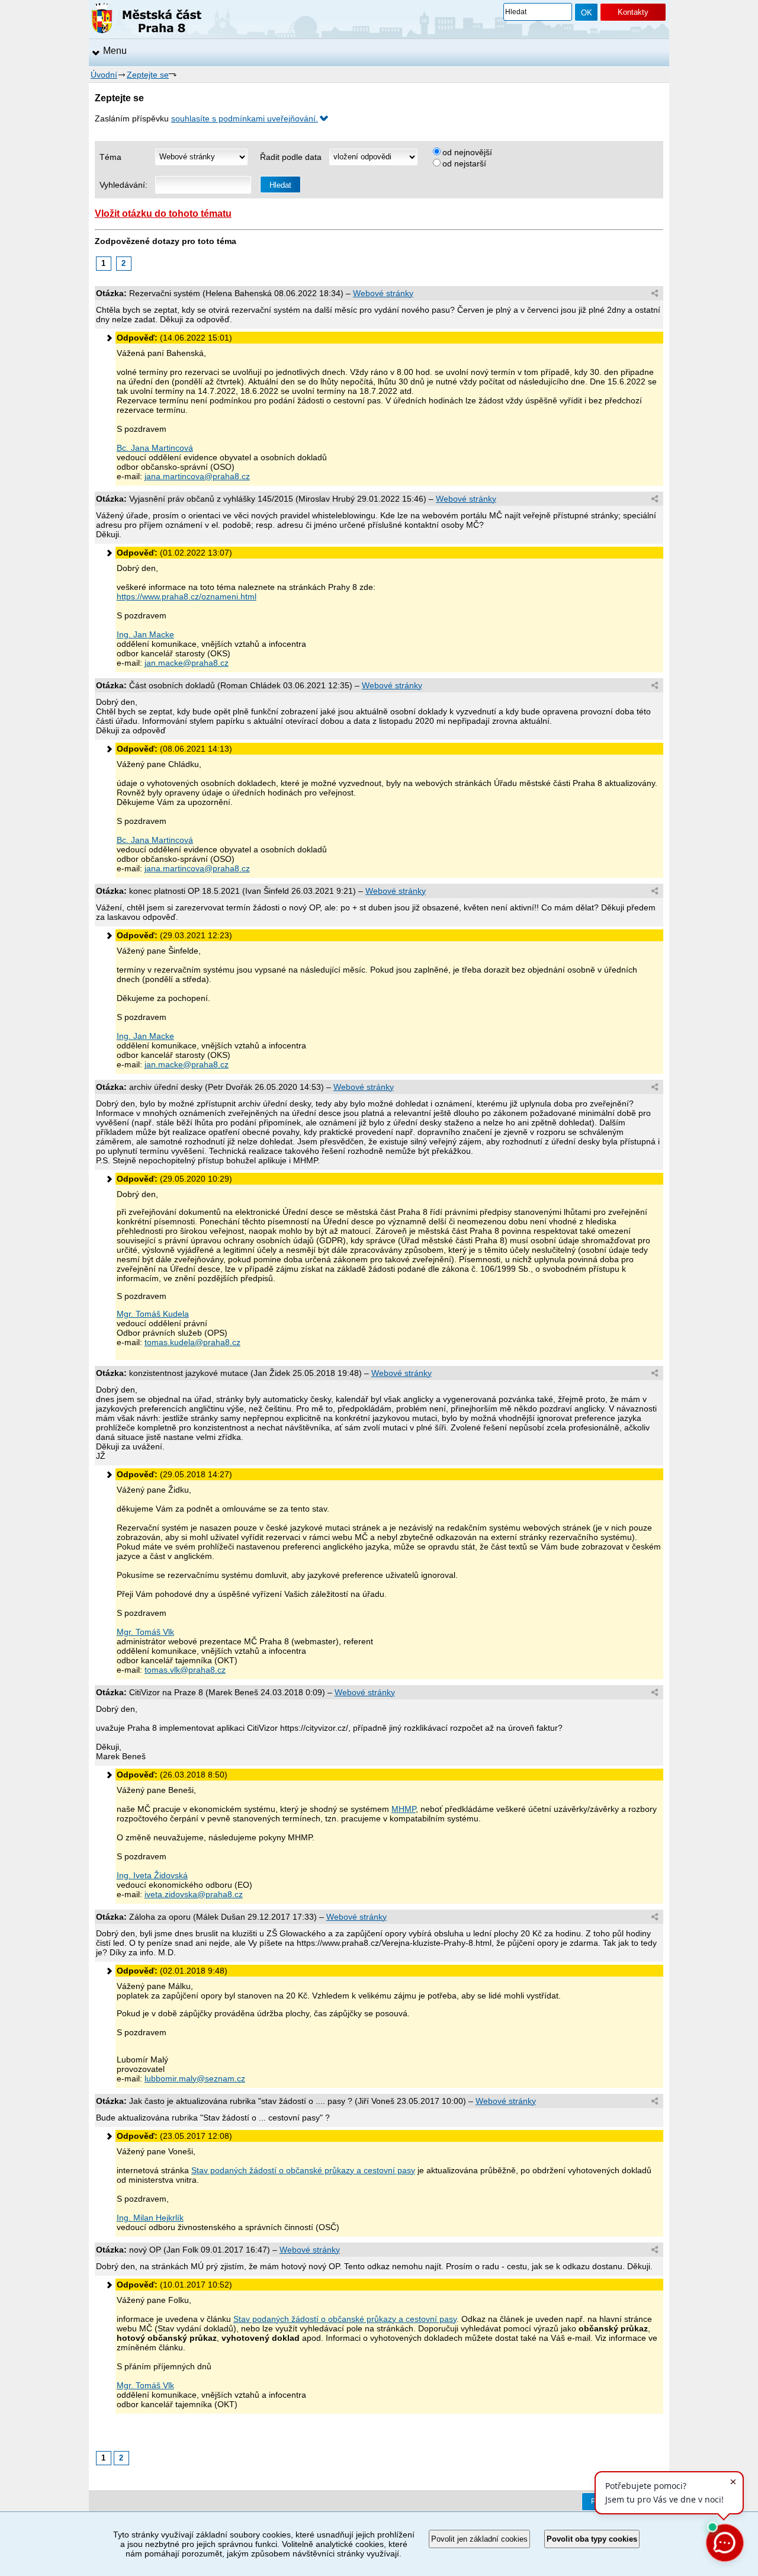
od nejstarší (464, 163)
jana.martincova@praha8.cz (197, 476)
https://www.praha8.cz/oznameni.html (187, 596)
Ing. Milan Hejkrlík (150, 2218)
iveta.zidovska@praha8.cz (194, 1894)
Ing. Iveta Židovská (152, 1875)
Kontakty (633, 12)
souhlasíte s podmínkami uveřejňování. (245, 118)
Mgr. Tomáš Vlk (145, 1632)
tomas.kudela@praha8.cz (192, 1342)
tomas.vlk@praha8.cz (185, 1670)
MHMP (404, 1809)
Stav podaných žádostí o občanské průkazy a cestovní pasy (303, 2170)
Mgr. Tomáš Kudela (153, 1314)
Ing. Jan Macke (145, 634)
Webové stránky (383, 293)
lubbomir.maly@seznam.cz (195, 2078)
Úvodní (104, 75)
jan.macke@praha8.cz (187, 663)
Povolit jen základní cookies (479, 2539)
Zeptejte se (148, 75)
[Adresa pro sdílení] (655, 294)
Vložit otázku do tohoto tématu (163, 213)
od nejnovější (467, 152)
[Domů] (147, 20)
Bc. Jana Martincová (155, 448)
